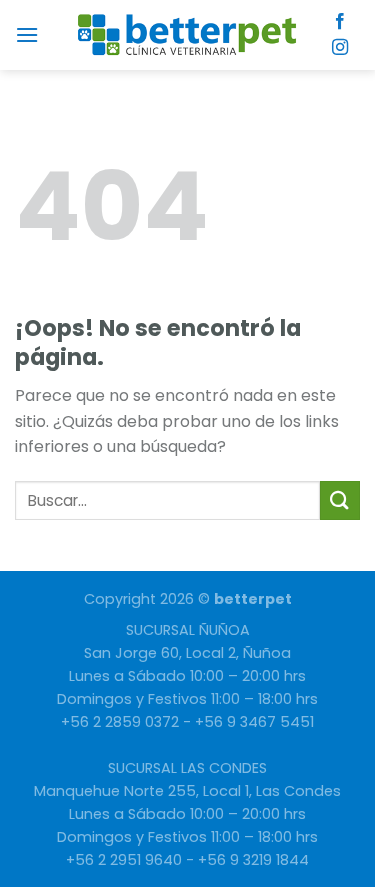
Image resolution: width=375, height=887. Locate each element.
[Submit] (340, 500)
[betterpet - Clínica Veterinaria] (188, 35)
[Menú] (27, 34)
